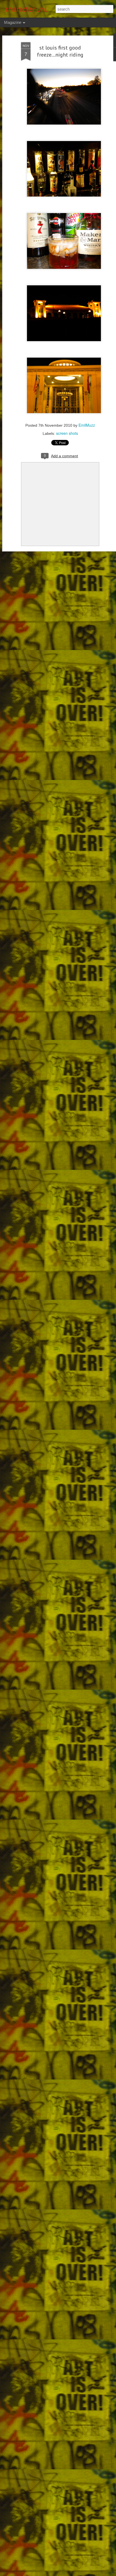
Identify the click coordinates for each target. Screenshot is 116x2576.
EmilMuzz (87, 425)
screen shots (67, 433)
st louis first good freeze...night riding (60, 51)
